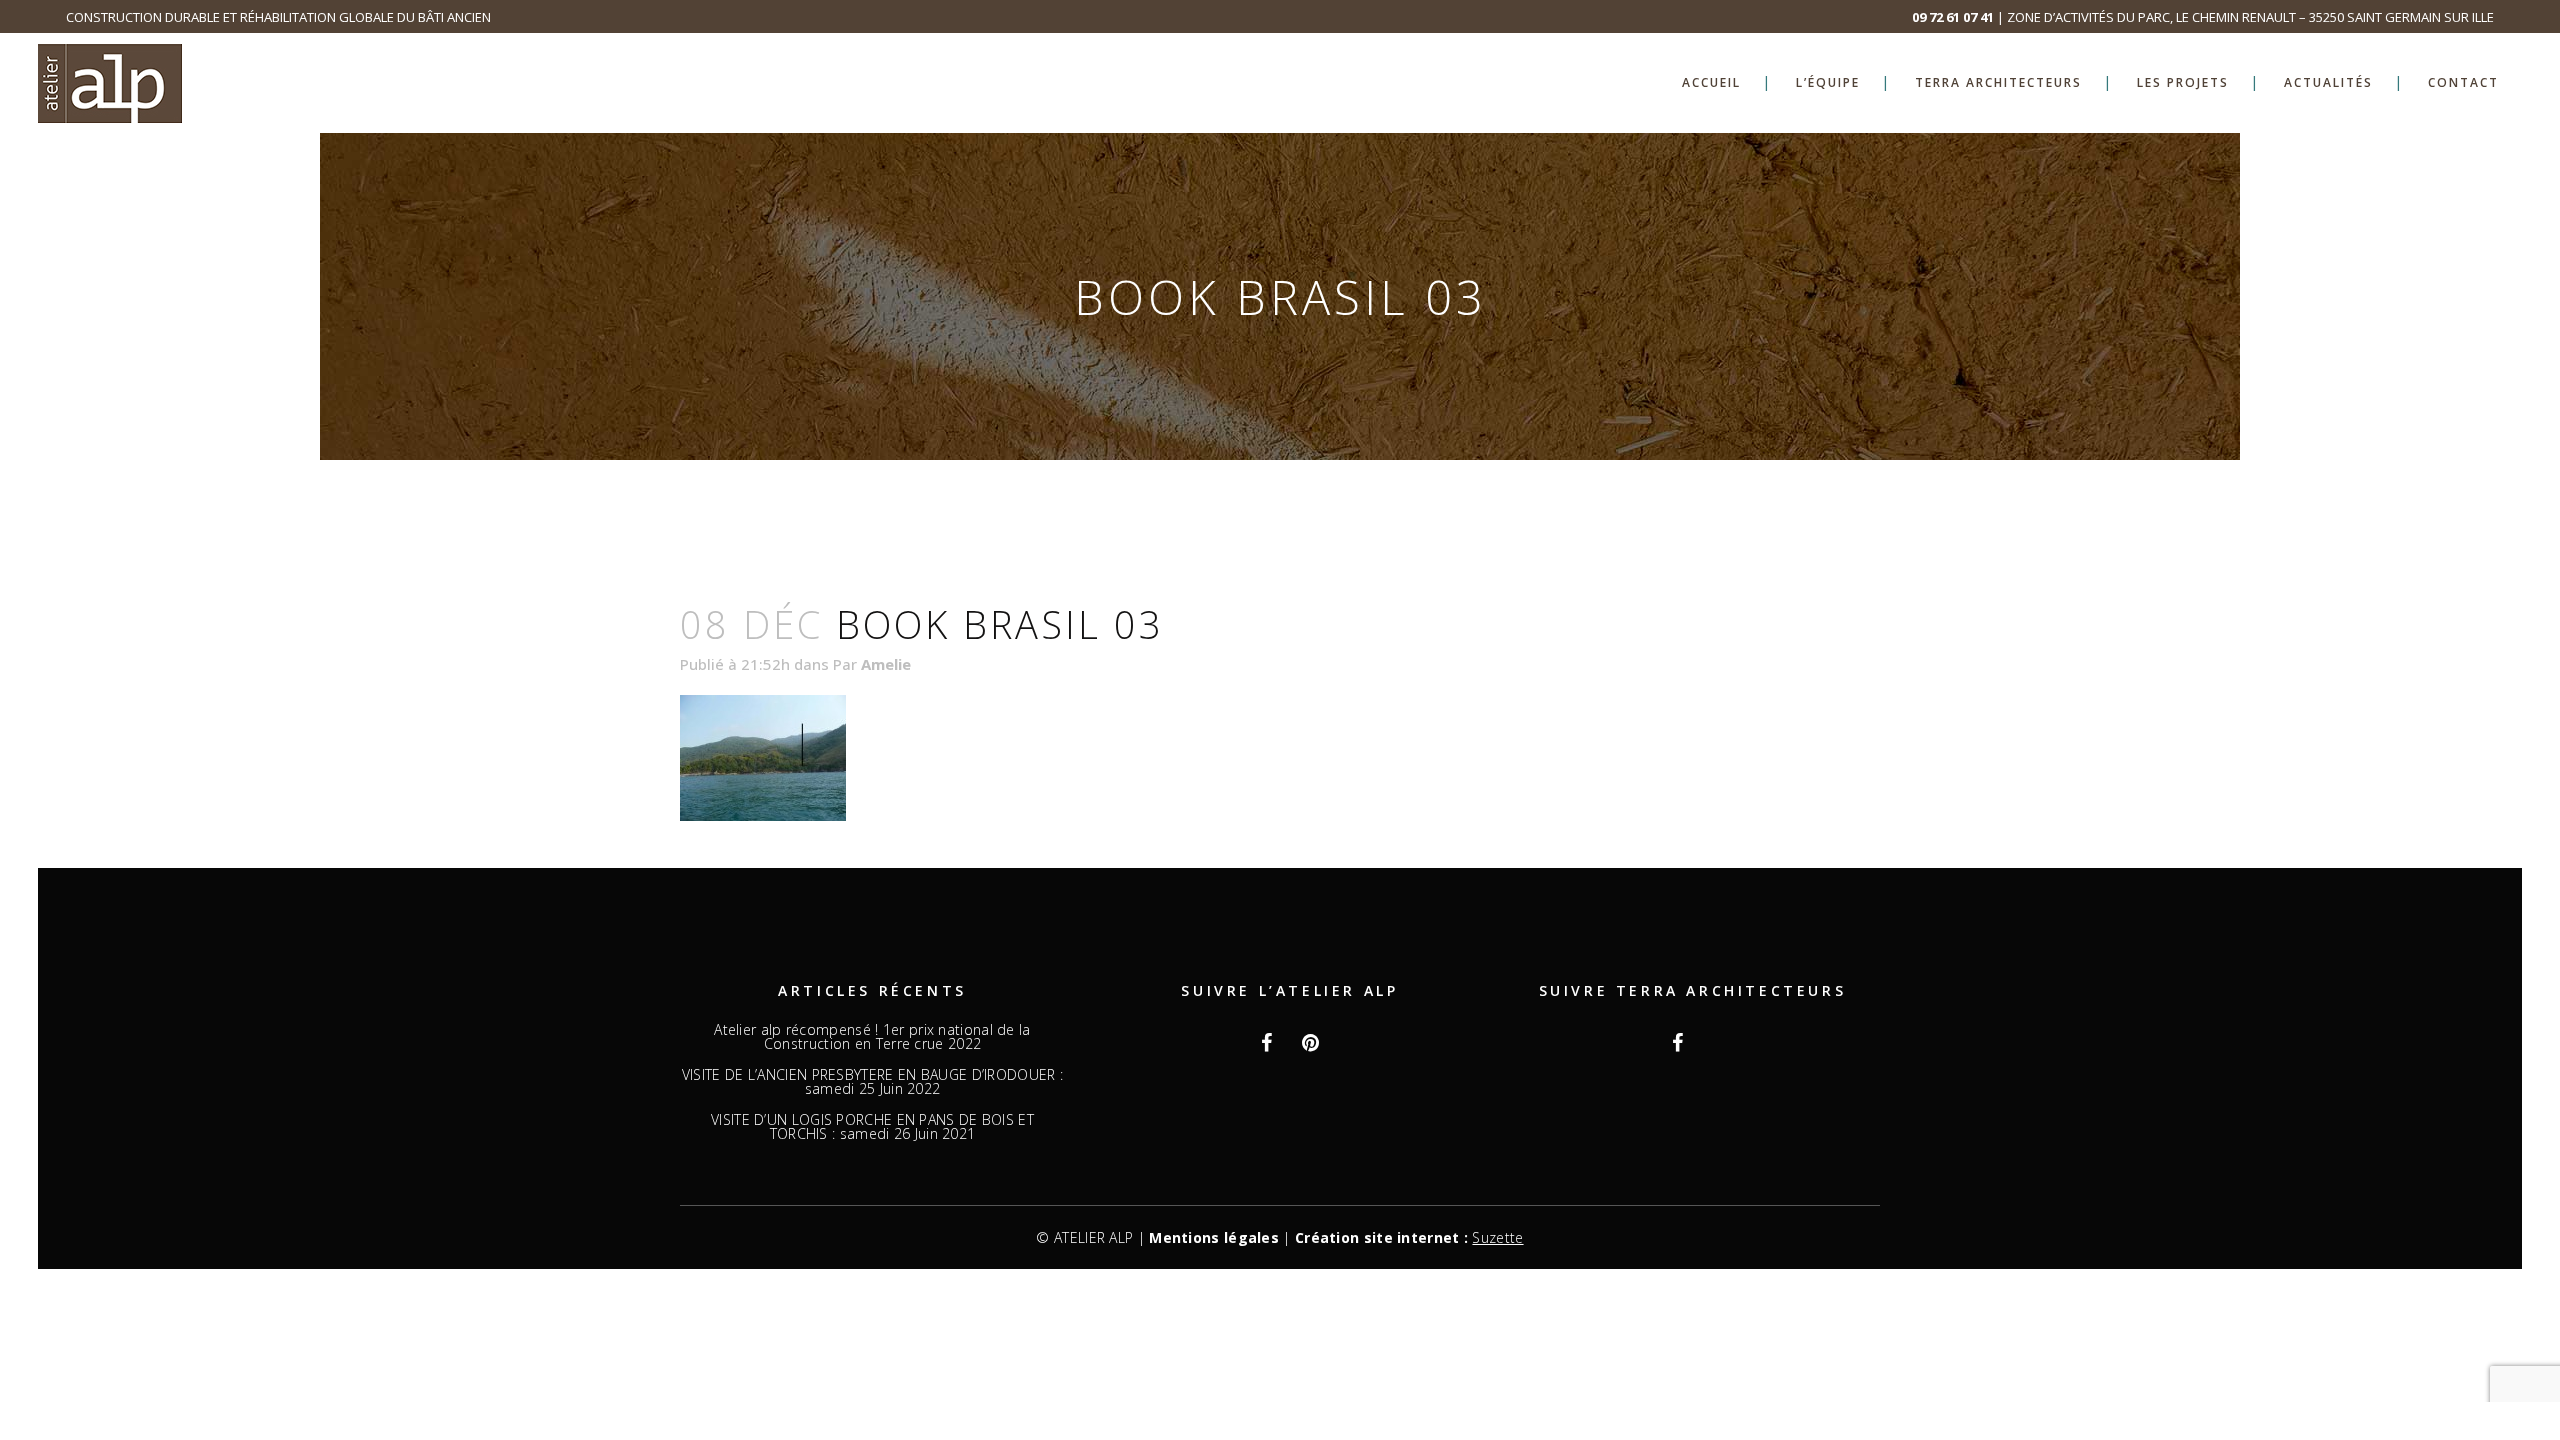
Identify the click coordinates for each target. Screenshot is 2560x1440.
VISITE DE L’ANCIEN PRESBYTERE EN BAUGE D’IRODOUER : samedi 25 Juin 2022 (872, 1082)
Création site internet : (1409, 1237)
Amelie (886, 664)
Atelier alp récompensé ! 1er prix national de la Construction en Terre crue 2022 (872, 1037)
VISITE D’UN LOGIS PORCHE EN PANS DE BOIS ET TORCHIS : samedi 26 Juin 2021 (872, 1127)
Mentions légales (1214, 1237)
